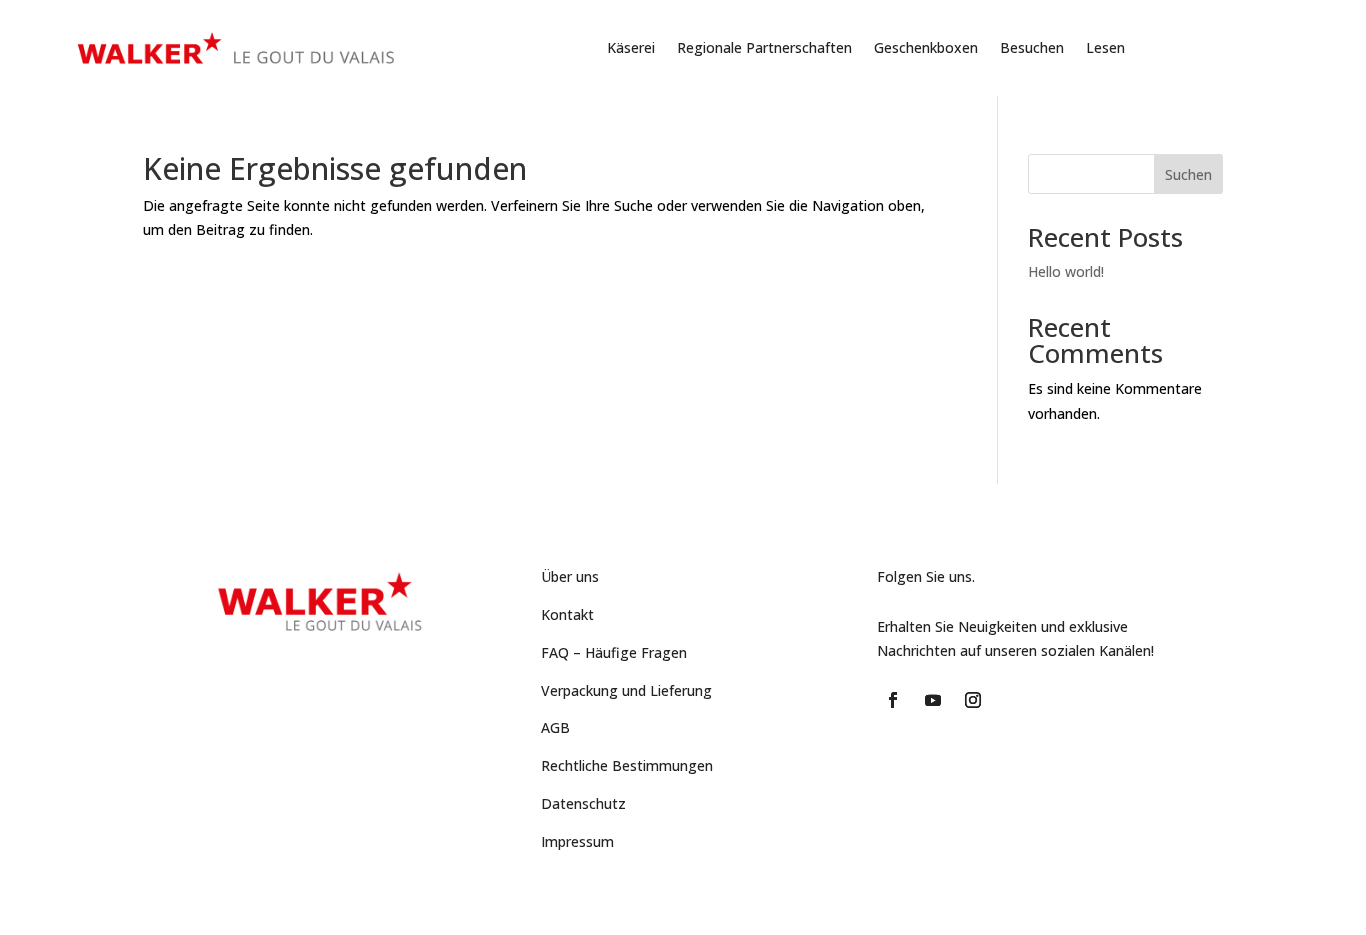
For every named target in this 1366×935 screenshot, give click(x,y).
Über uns (570, 576)
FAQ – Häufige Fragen (614, 652)
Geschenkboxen (926, 47)
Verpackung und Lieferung (626, 690)
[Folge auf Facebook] (893, 700)
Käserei (631, 47)
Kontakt (567, 614)
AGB (555, 727)
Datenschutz (583, 803)
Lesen (1105, 47)
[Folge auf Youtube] (933, 700)
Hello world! (1066, 271)
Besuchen (1032, 47)
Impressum (577, 841)
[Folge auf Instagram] (973, 700)
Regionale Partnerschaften (764, 47)
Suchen (1188, 174)
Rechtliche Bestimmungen (627, 765)
